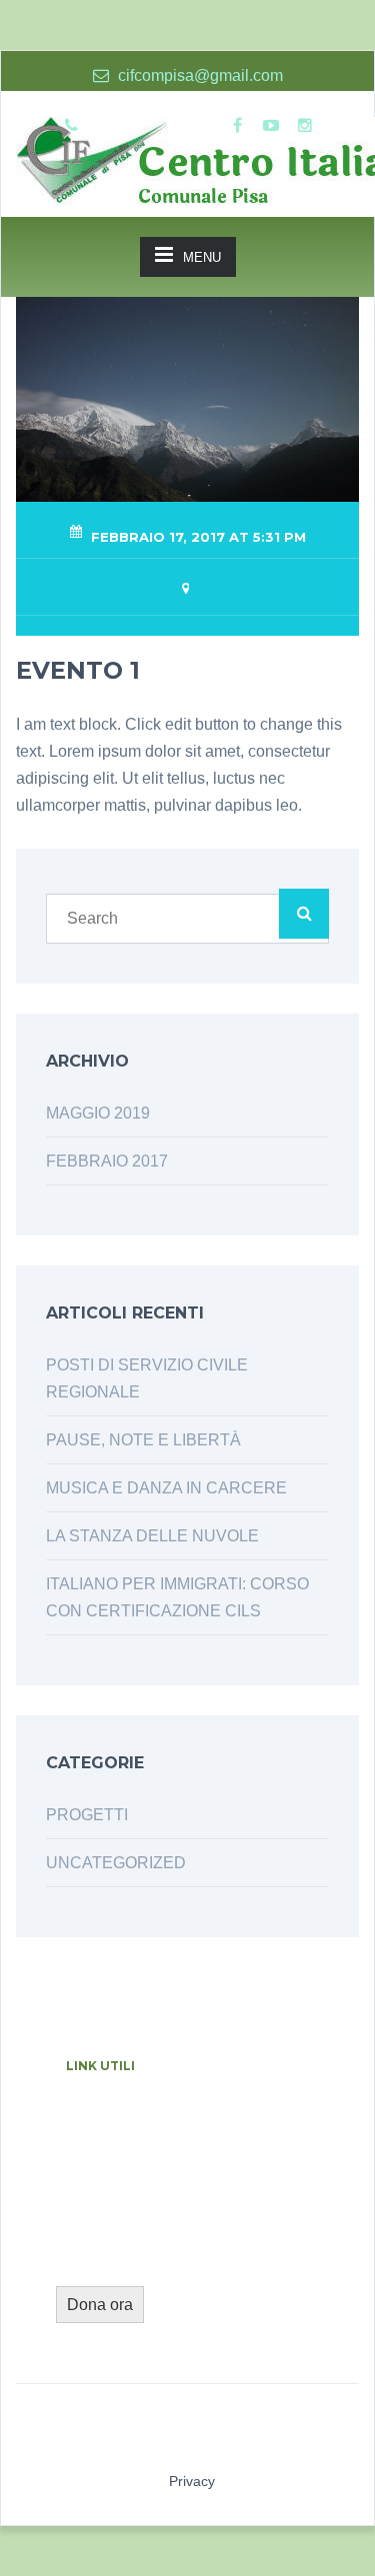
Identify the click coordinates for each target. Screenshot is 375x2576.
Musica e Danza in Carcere (166, 1488)
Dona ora (100, 2305)
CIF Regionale (229, 2129)
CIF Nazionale (107, 2129)
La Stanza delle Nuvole (152, 1536)
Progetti (87, 1815)
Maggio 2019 (98, 1113)
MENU (202, 257)
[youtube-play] (271, 126)
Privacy (192, 2481)
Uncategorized (116, 1863)
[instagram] (305, 126)
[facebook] (237, 126)
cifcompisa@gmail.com (198, 75)
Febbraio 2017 (107, 1161)
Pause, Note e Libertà (143, 1440)
